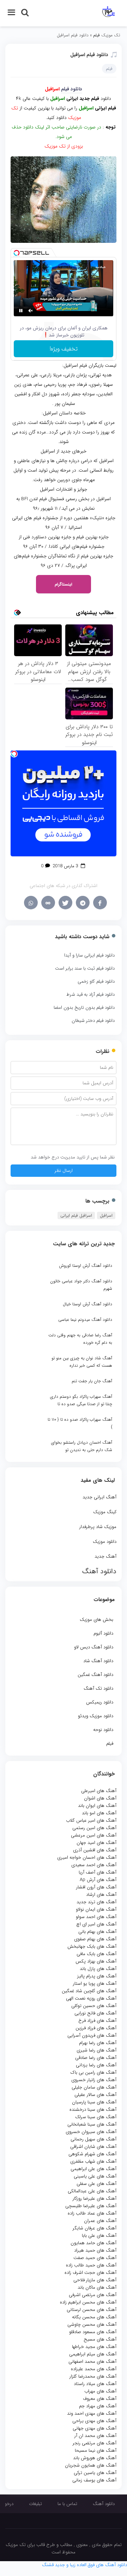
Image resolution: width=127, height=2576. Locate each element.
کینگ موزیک (105, 1512)
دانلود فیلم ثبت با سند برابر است (85, 968)
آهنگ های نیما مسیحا (96, 2451)
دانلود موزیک (105, 1542)
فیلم (110, 1744)
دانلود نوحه (103, 1730)
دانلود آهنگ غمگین (95, 1675)
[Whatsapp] (31, 903)
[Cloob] (48, 903)
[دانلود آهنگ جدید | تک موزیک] (108, 13)
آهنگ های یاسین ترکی (95, 2473)
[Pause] (21, 311)
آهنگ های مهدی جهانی (95, 2428)
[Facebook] (100, 903)
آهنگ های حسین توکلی (94, 2006)
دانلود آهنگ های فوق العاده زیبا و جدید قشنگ (84, 2565)
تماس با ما (67, 2504)
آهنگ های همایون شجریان (91, 2465)
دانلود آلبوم (103, 1633)
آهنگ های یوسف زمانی (94, 2480)
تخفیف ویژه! (64, 349)
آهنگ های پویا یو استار (95, 1984)
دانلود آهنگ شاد (98, 1661)
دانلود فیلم (72, 89)
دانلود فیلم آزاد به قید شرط (90, 995)
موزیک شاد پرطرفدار (98, 1527)
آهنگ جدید (105, 1556)
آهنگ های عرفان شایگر (95, 2228)
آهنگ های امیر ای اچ (96, 1924)
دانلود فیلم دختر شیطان (93, 1021)
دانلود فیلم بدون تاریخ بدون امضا (84, 1008)
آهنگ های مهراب (100, 2391)
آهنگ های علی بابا (99, 2236)
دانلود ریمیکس (100, 1702)
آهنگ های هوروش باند (95, 2458)
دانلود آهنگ (104, 2504)
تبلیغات (35, 2504)
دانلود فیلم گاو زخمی (96, 981)
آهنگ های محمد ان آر (95, 2436)
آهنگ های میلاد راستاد (95, 2384)
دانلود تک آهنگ (98, 1688)
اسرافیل (106, 1215)
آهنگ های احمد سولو (96, 1917)
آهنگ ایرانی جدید (99, 1497)
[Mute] (31, 311)
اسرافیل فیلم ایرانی (76, 1215)
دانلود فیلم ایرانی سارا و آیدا (89, 955)
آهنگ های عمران (100, 2221)
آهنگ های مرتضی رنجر (95, 2443)
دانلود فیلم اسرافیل (89, 55)
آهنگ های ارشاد (101, 1895)
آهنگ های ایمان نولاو (96, 1909)
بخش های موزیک (96, 1620)
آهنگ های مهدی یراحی (94, 2421)
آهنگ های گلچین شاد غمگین (89, 1991)
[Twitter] (65, 903)
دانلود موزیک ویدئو (96, 1716)
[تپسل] (17, 253)
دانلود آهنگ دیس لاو (94, 1647)
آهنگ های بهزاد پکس (96, 1961)
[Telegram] (83, 903)
